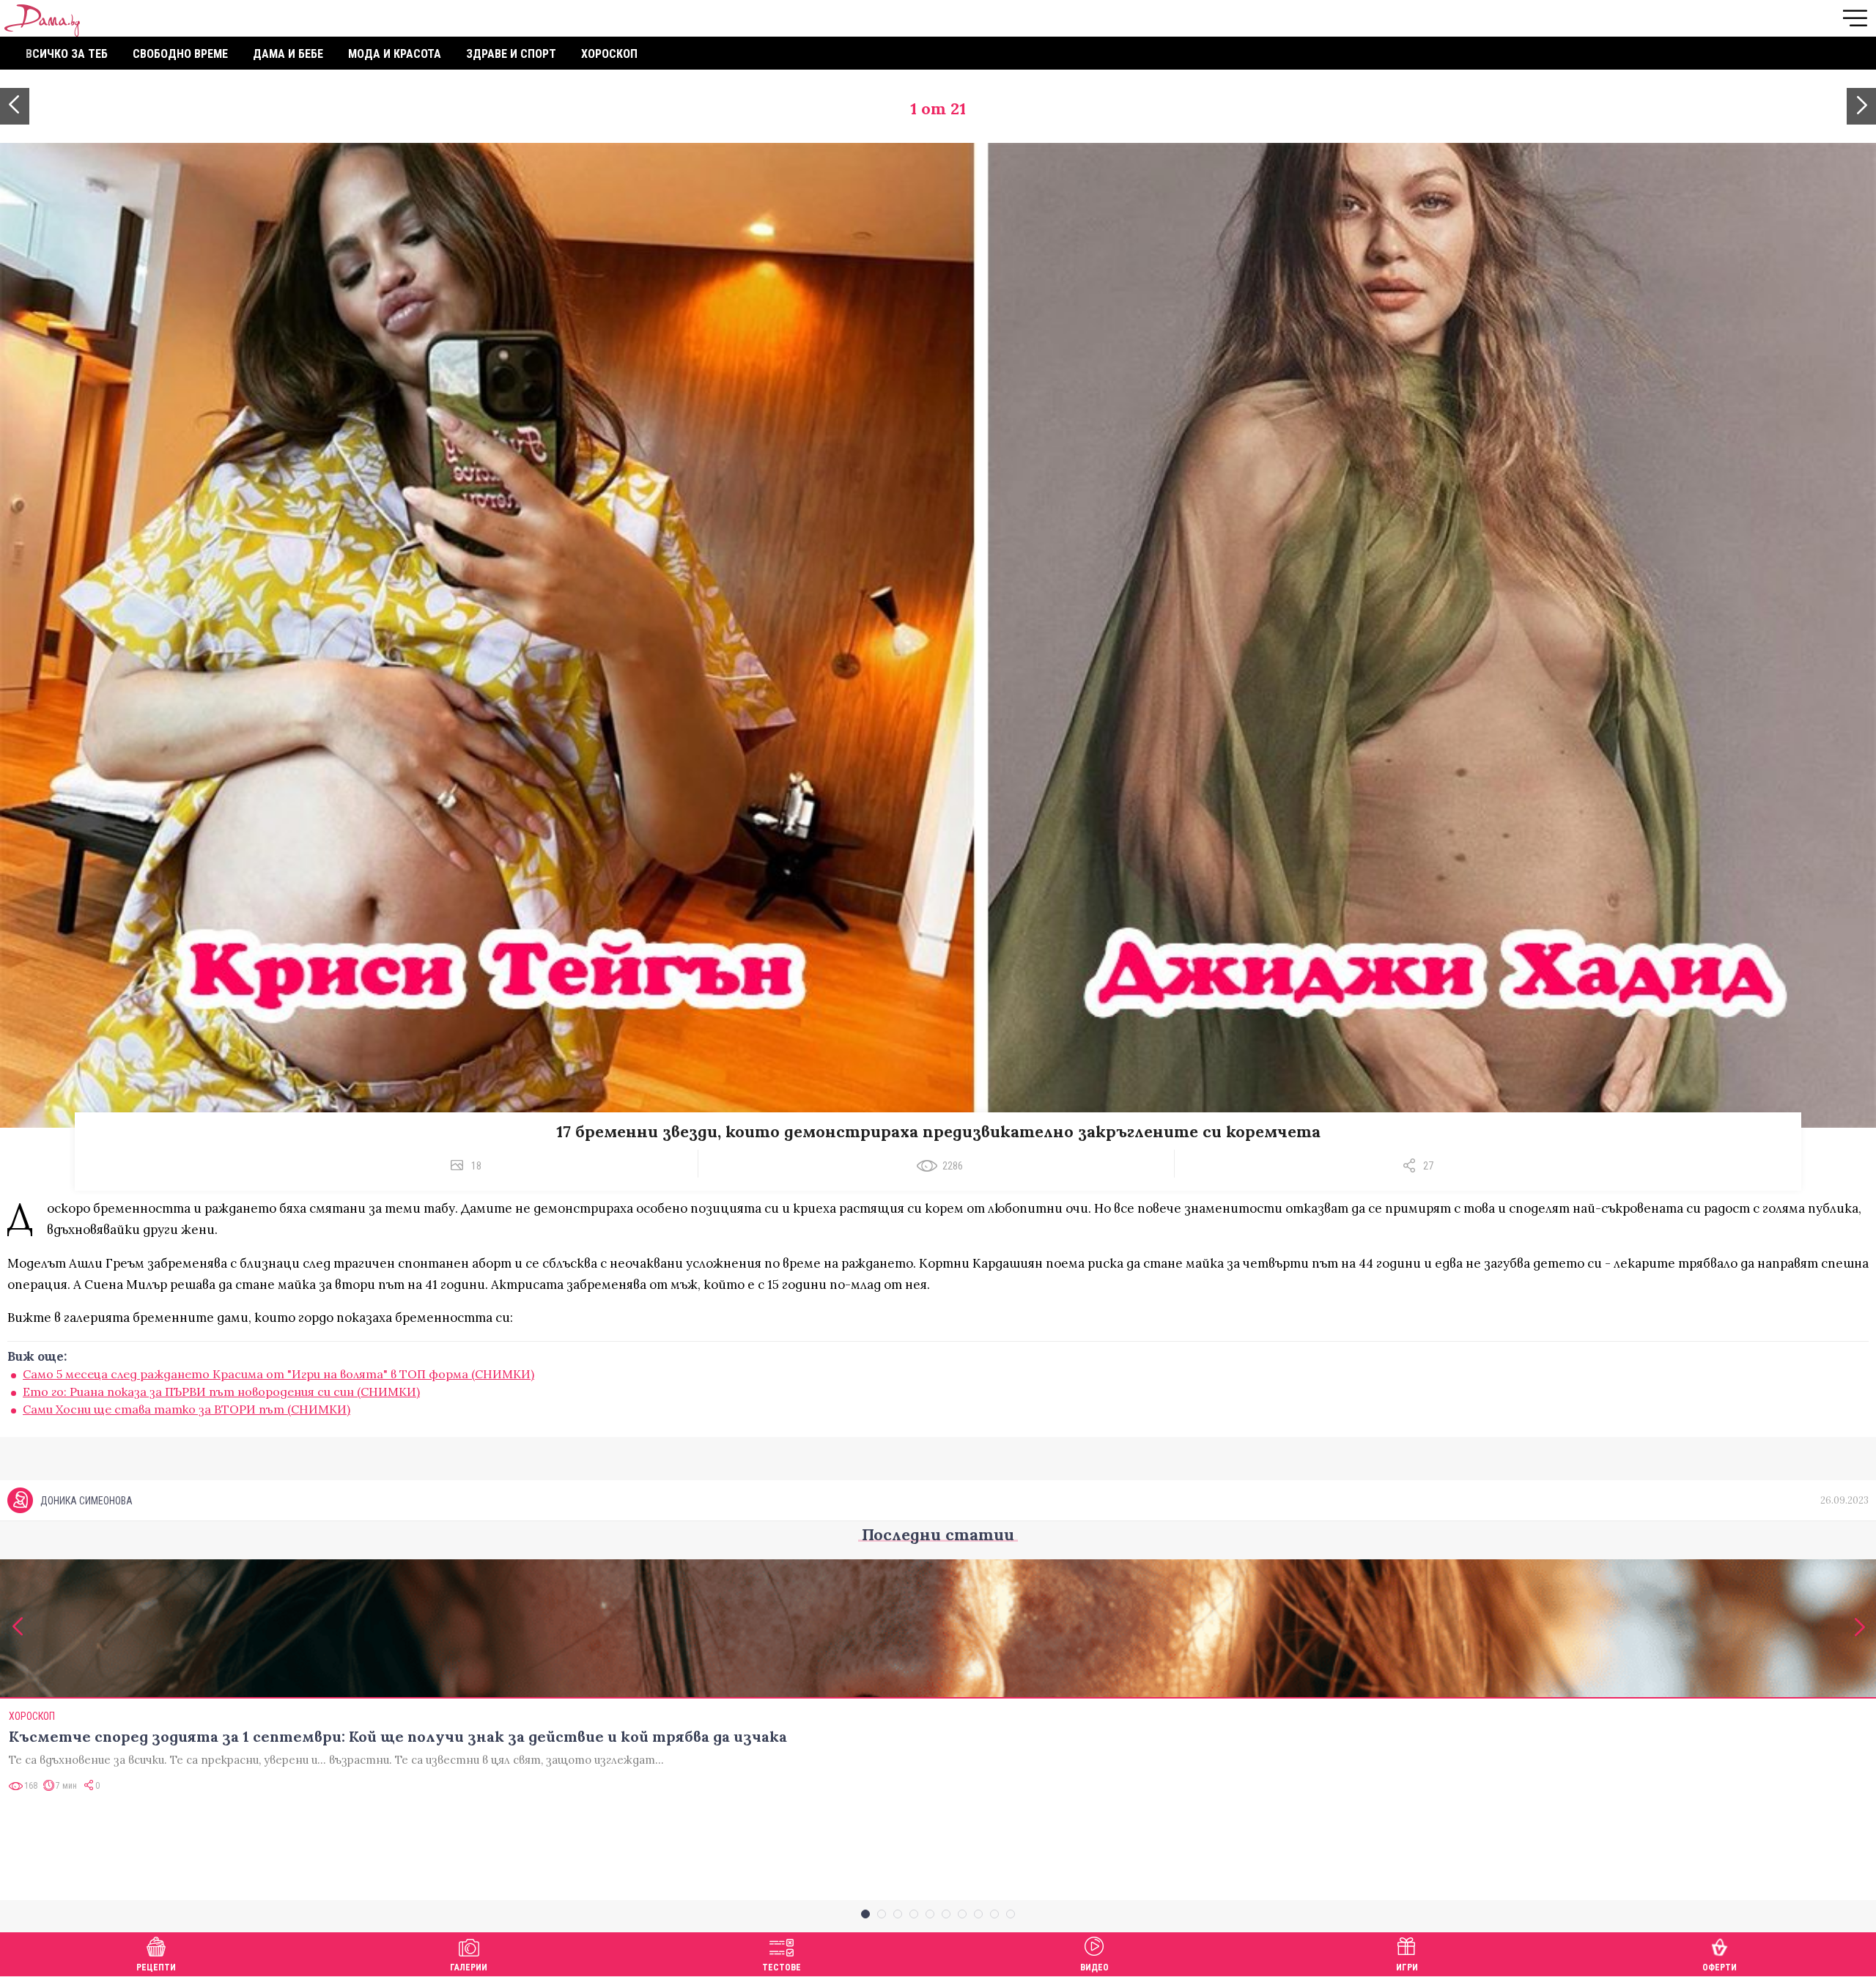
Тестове (782, 1967)
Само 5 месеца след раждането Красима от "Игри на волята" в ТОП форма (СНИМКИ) (278, 1374)
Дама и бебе (288, 54)
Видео (1094, 1967)
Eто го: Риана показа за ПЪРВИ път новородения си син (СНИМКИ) (221, 1392)
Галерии (469, 1967)
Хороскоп (609, 54)
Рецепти (156, 1967)
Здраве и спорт (511, 54)
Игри (1407, 1967)
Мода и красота (395, 54)
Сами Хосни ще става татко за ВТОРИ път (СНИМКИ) (187, 1409)
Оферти (1720, 1967)
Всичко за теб (67, 54)
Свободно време (180, 54)
